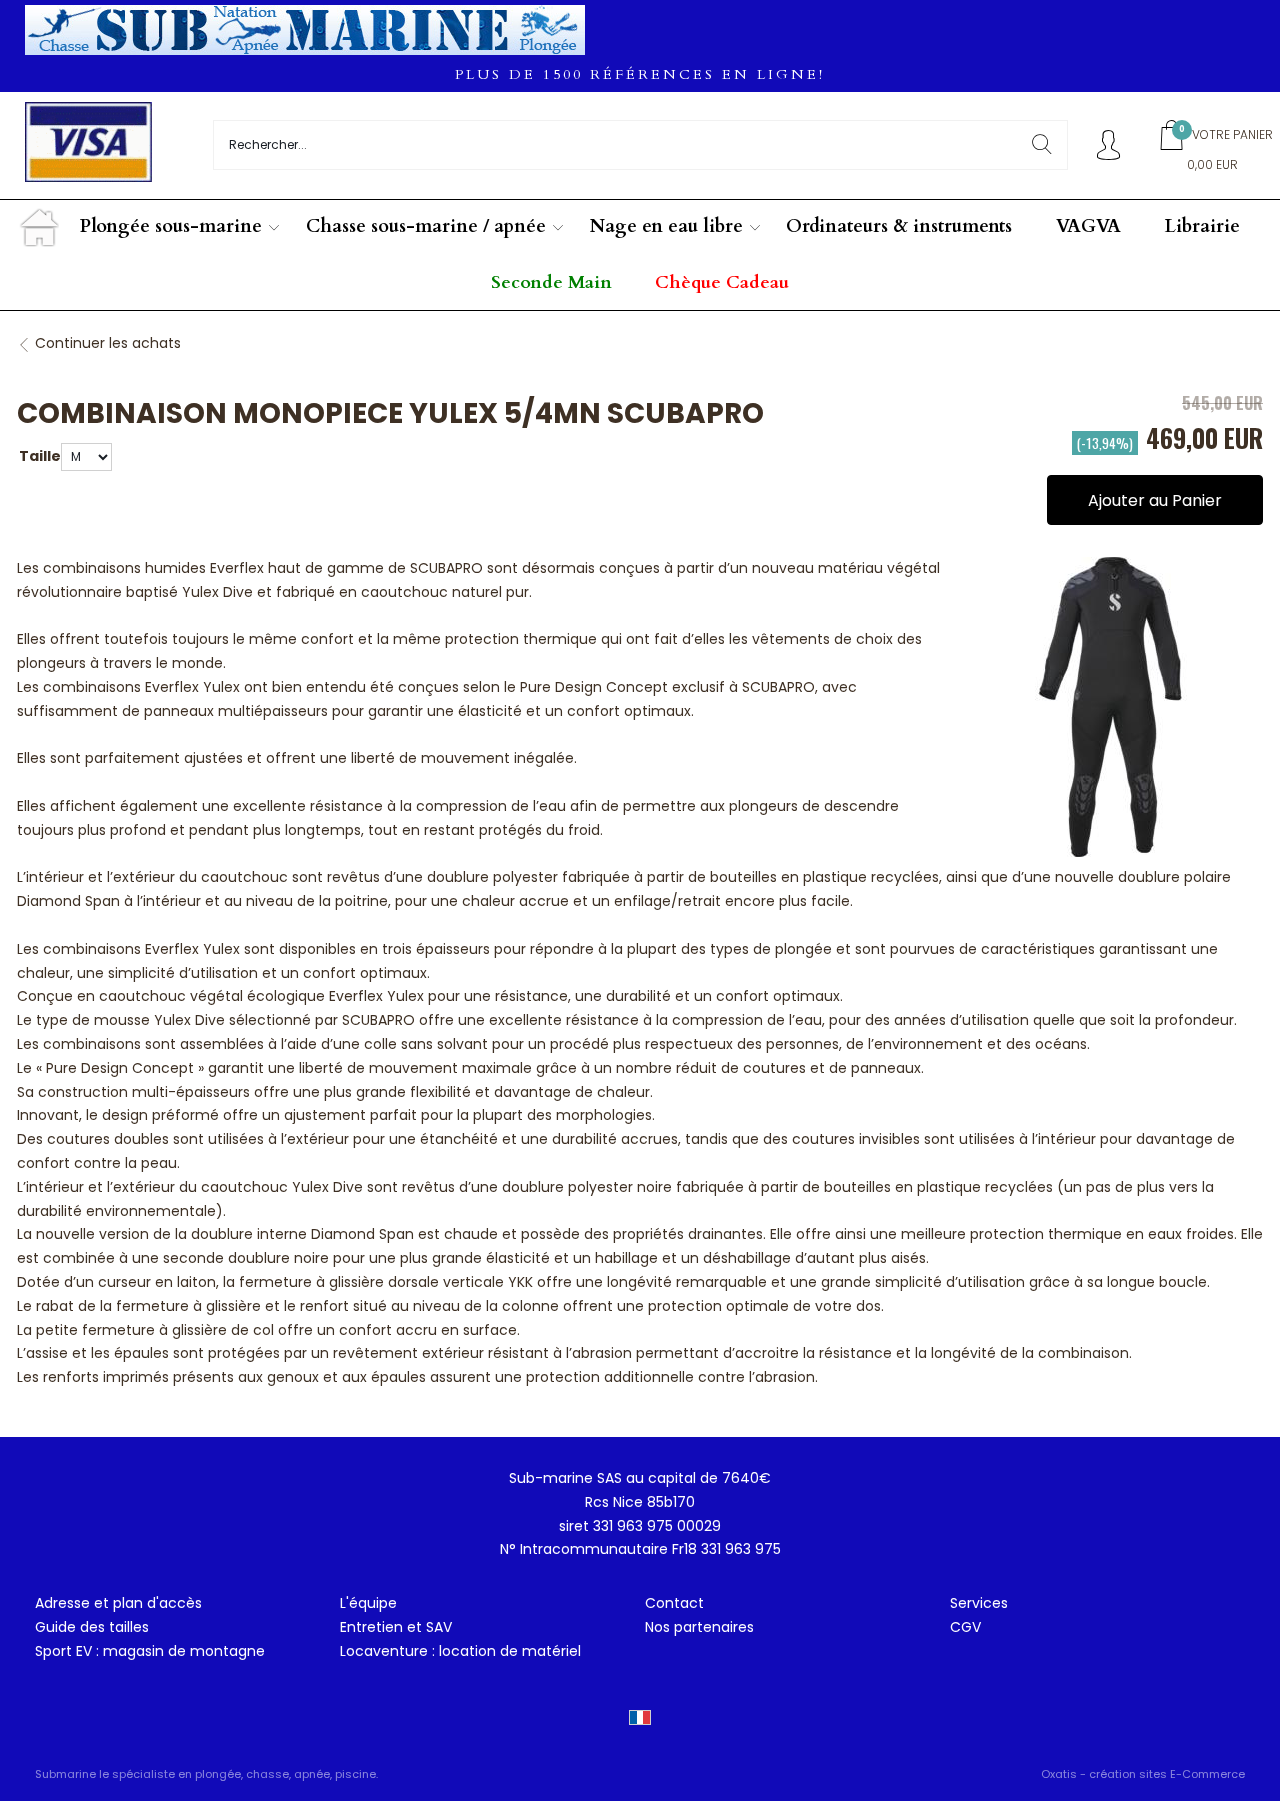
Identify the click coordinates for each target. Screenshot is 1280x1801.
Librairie (1202, 226)
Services (979, 1603)
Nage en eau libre (666, 226)
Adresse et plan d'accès (118, 1603)
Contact (674, 1603)
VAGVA (1088, 226)
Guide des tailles (92, 1627)
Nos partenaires (699, 1627)
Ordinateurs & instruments (899, 226)
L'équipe (368, 1603)
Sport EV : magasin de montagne (150, 1651)
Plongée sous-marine (171, 226)
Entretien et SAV (396, 1627)
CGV (965, 1627)
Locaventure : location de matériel (460, 1651)
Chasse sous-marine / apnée (426, 226)
